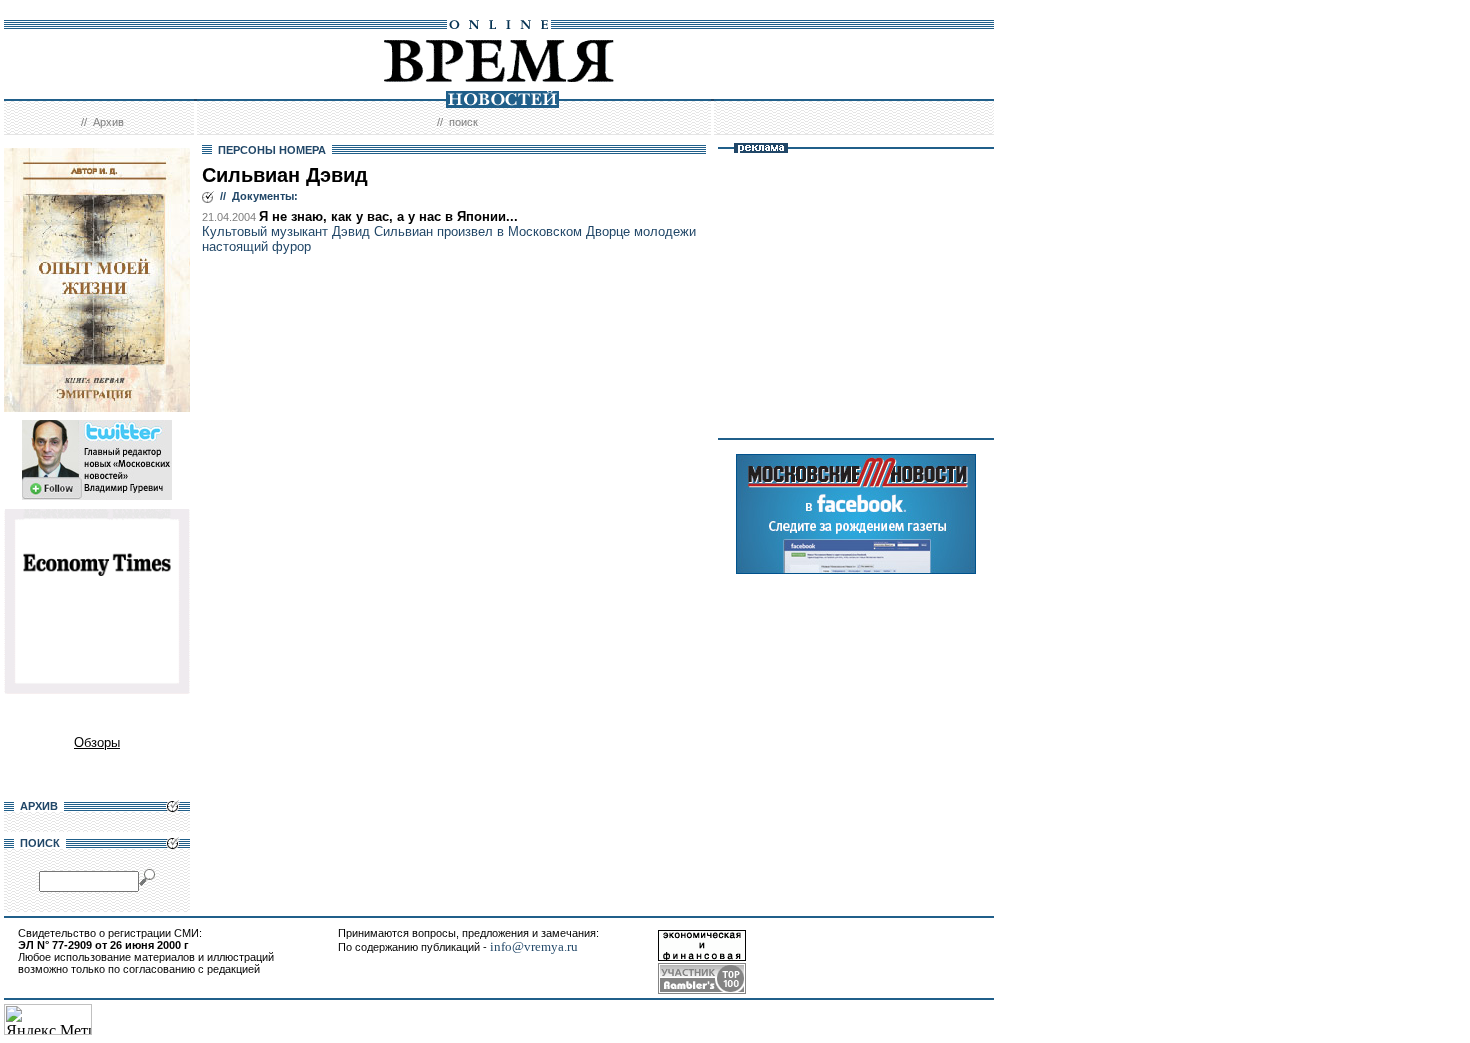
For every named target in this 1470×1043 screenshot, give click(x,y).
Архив (108, 122)
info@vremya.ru (534, 946)
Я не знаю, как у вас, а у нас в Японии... (388, 216)
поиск (463, 122)
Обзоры (97, 742)
